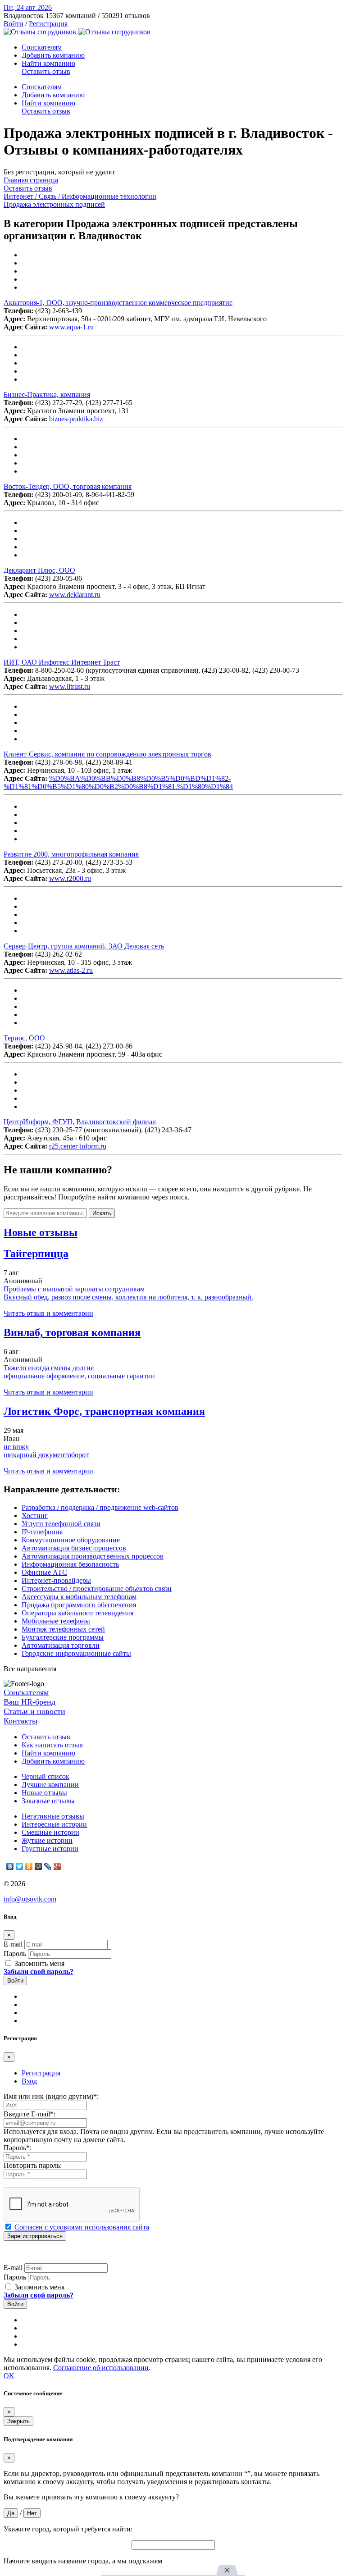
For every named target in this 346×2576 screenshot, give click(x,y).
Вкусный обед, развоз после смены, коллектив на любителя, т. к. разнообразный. (128, 1297)
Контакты (20, 1721)
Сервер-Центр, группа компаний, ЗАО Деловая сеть (84, 946)
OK (9, 2376)
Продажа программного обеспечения (79, 1605)
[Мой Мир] (39, 1866)
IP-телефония (42, 1532)
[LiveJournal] (48, 1866)
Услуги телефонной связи (61, 1524)
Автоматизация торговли (61, 1645)
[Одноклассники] (29, 1866)
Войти (14, 24)
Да (11, 2513)
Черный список (46, 1776)
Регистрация (48, 24)
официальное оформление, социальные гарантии (79, 1376)
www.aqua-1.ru (71, 327)
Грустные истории (50, 1849)
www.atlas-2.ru (71, 970)
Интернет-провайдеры (56, 1580)
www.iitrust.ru (70, 686)
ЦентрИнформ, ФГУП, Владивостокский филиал (80, 1122)
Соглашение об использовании (101, 2368)
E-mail (13, 1944)
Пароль (15, 1954)
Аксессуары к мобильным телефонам (79, 1597)
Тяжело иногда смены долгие (49, 1368)
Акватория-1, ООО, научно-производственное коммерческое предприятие (118, 303)
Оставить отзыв (46, 71)
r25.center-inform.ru (78, 1146)
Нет (32, 2513)
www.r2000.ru (70, 878)
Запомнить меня (39, 1963)
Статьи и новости (34, 1711)
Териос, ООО (24, 1038)
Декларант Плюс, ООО (39, 570)
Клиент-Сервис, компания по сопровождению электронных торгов (107, 754)
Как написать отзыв (52, 1745)
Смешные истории (50, 1832)
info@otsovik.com (30, 1899)
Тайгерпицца (36, 1254)
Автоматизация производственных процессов (93, 1556)
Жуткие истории (47, 1840)
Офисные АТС (44, 1572)
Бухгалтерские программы (63, 1637)
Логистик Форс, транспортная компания (104, 1411)
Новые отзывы (44, 1793)
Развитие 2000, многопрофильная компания (71, 854)
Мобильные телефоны (56, 1621)
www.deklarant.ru (75, 595)
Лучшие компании (50, 1785)
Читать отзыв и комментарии (48, 1313)
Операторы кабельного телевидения (77, 1613)
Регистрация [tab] (41, 2073)
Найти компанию (48, 63)
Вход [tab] (29, 2081)
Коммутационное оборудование (71, 1540)
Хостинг (35, 1516)
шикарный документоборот (46, 1455)
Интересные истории (54, 1824)
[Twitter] (20, 1866)
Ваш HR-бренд (30, 1702)
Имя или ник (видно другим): (51, 2096)
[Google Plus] (57, 1866)
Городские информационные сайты (76, 1653)
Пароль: (18, 2148)
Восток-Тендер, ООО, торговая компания (68, 486)
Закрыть (18, 2421)
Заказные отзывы (48, 1801)
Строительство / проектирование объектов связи (97, 1589)
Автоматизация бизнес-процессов (74, 1548)
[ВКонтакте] (10, 1866)
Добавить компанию (53, 55)
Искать (102, 1213)
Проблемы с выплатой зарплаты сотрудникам (74, 1289)
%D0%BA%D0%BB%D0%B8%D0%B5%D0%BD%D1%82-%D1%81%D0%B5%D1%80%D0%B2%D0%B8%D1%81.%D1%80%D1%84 (118, 782)
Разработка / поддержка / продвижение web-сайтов (100, 1507)
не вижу (16, 1447)
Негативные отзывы (53, 1816)
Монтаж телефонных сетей (63, 1629)
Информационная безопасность (70, 1564)
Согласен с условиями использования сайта (82, 2227)
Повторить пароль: (33, 2165)
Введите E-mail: (30, 2114)
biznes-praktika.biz (76, 419)
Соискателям (42, 47)
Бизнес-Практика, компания (47, 394)
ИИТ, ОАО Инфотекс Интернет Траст (62, 662)
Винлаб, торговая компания (72, 1332)
